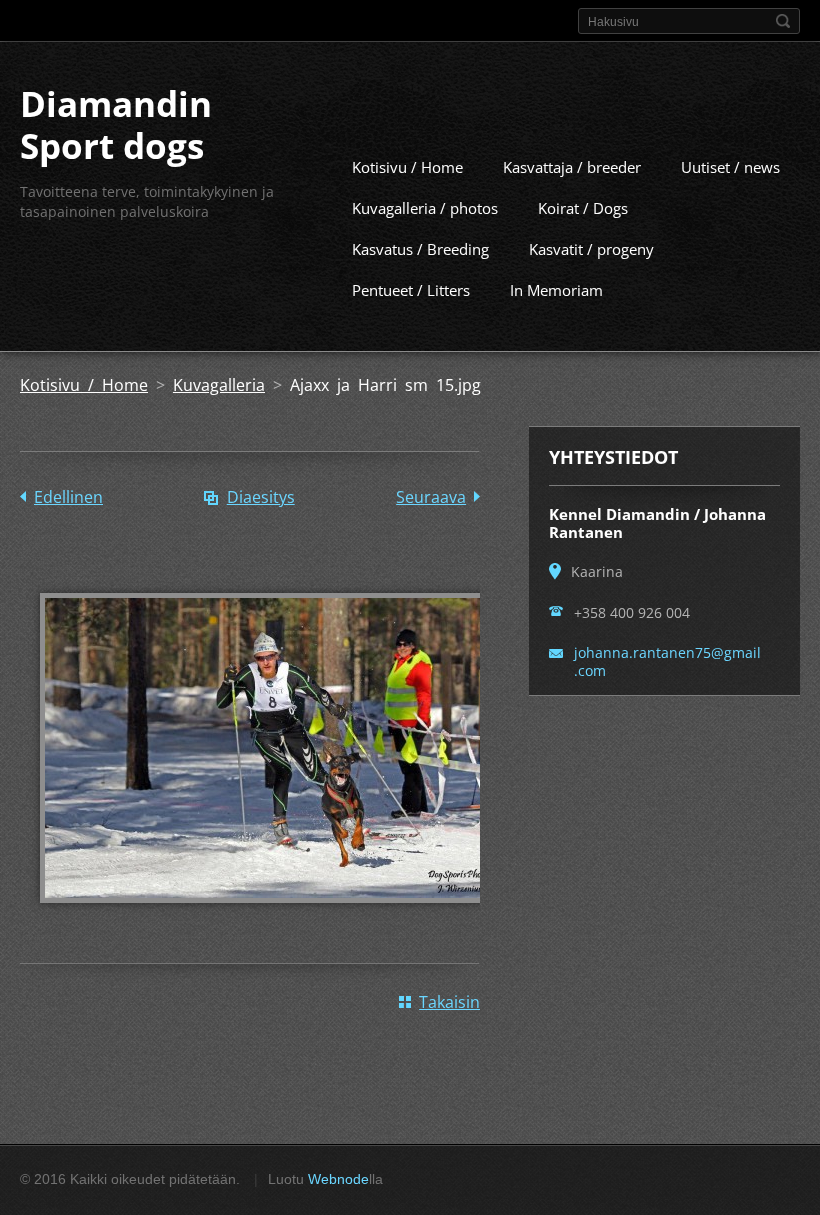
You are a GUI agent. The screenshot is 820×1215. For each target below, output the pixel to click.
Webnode (338, 1179)
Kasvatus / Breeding (420, 249)
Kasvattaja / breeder (572, 167)
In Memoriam (556, 290)
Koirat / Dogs (583, 208)
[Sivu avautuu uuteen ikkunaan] (270, 917)
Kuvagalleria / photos (425, 208)
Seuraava (431, 497)
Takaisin (449, 1002)
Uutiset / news (730, 167)
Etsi (783, 21)
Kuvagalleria (219, 385)
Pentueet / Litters (411, 290)
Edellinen (68, 497)
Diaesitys (261, 497)
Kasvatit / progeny (591, 249)
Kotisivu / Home (407, 167)
